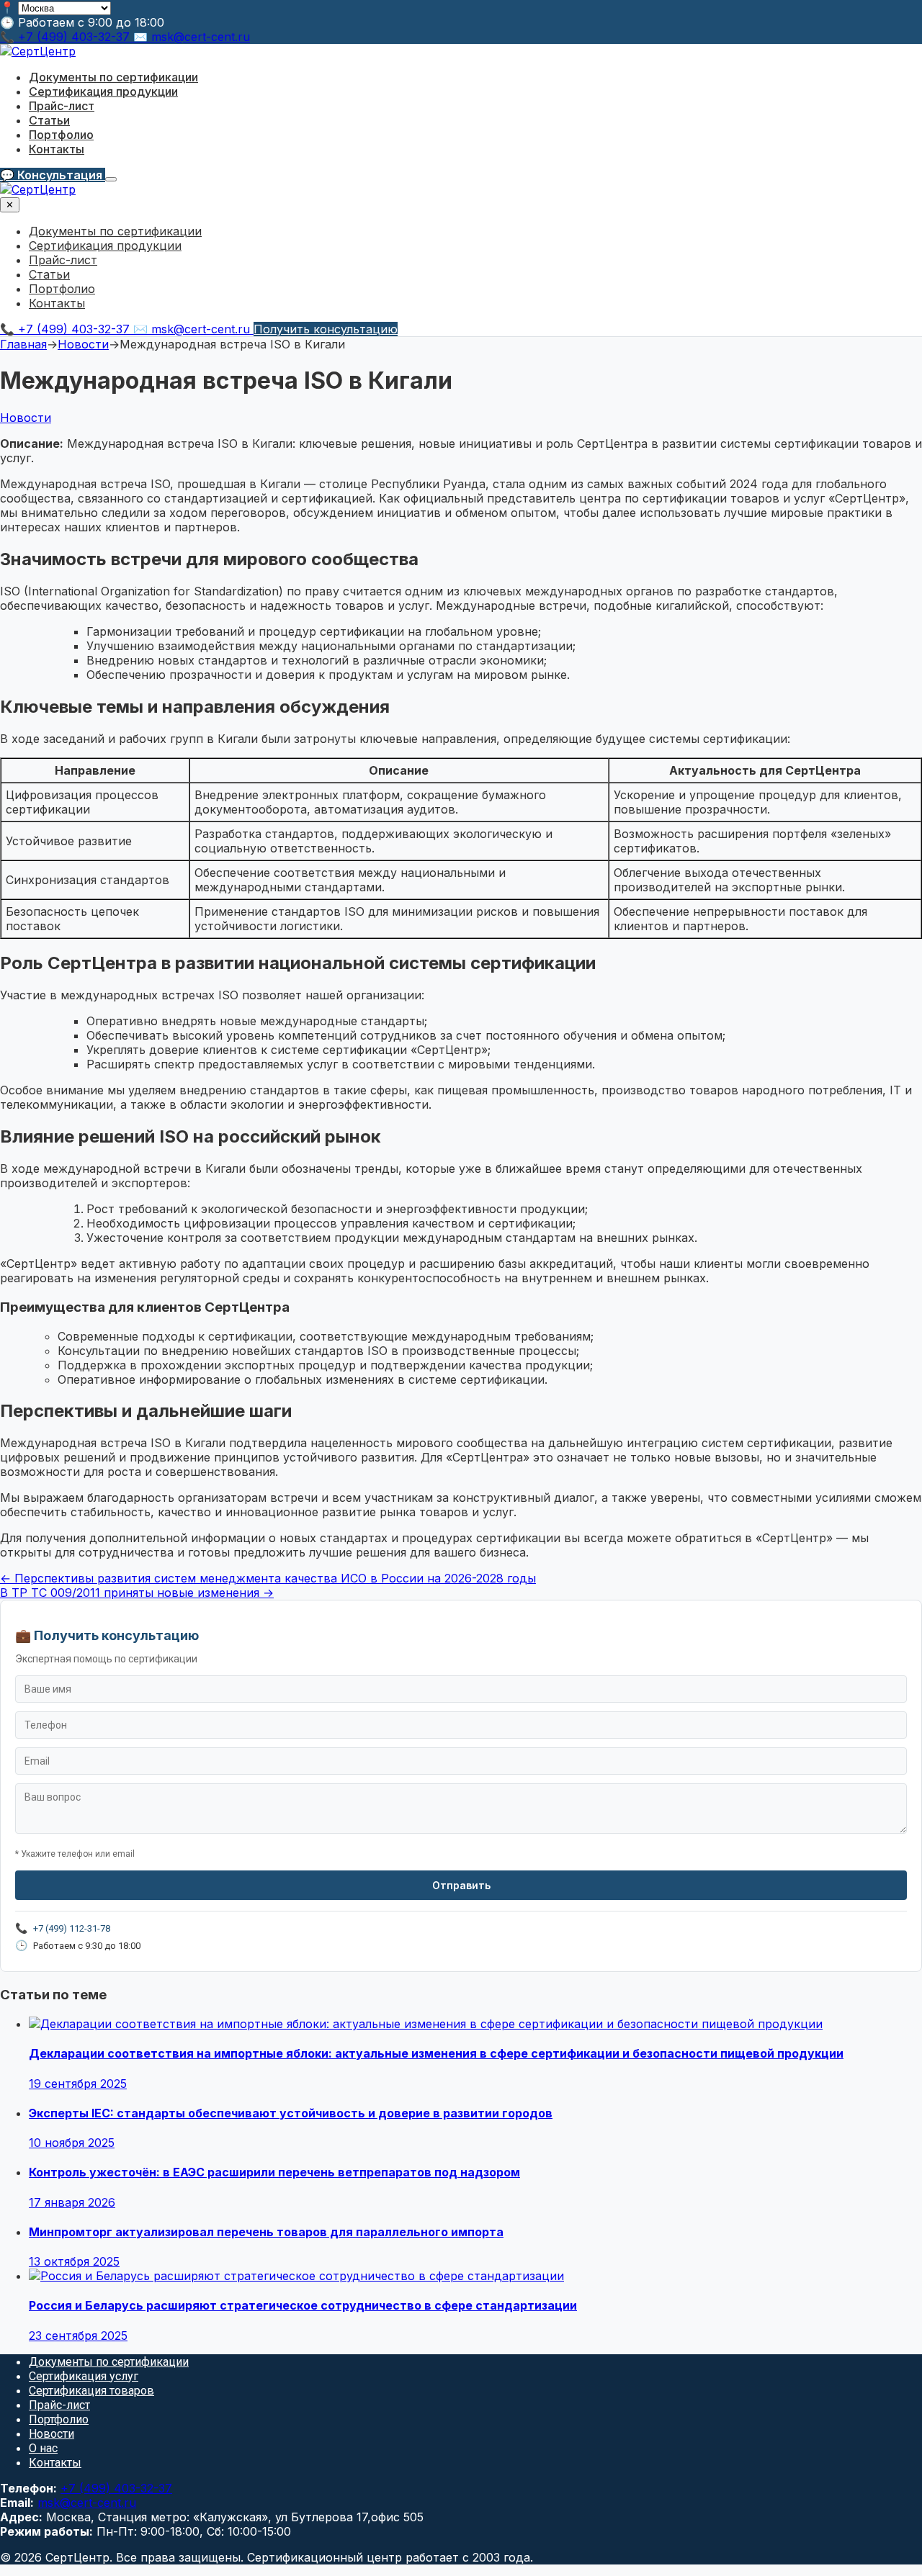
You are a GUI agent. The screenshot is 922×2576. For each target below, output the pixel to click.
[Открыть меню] (111, 179)
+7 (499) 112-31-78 (72, 1928)
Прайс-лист (62, 106)
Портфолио (61, 135)
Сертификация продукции (103, 91)
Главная (23, 344)
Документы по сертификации (113, 77)
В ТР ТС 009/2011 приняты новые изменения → (137, 1593)
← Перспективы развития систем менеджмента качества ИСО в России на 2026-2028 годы (268, 1578)
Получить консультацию (326, 329)
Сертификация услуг (84, 2376)
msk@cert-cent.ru (87, 2503)
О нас (43, 2448)
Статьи (49, 120)
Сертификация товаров (91, 2391)
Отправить (461, 1885)
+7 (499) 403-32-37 (116, 2488)
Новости (83, 344)
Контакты (57, 149)
